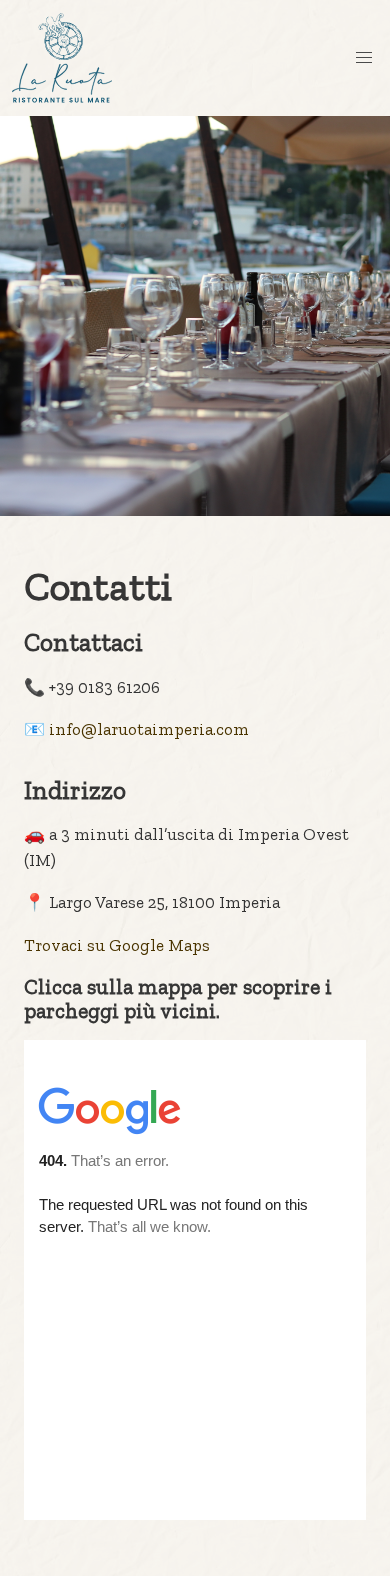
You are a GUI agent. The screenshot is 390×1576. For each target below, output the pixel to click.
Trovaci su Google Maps (117, 945)
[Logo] (62, 58)
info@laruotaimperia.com (149, 729)
